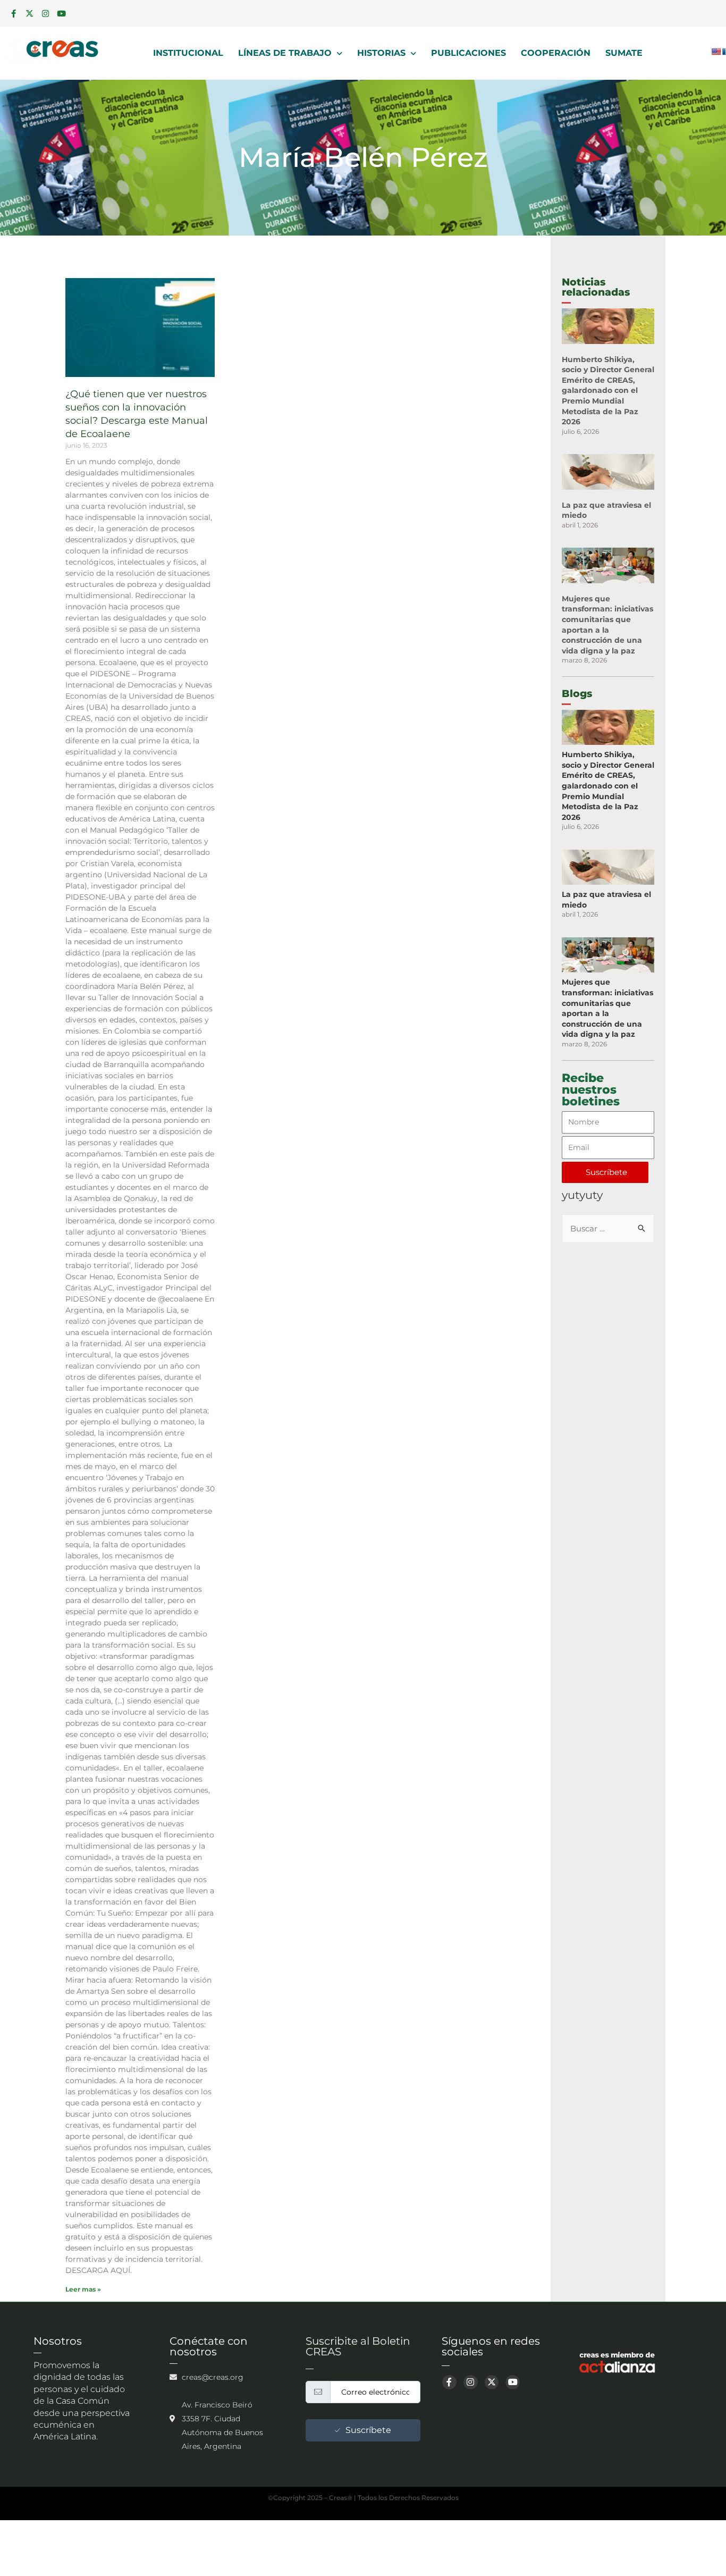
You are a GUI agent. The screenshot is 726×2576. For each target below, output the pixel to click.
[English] (716, 52)
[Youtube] (61, 13)
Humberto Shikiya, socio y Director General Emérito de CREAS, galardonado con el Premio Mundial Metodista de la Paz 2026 (608, 391)
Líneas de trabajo (285, 53)
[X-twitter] (29, 13)
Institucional (188, 53)
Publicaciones (468, 53)
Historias (381, 53)
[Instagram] (45, 13)
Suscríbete (368, 2430)
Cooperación (556, 53)
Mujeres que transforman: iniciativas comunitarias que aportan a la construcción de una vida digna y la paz (607, 625)
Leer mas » (83, 2289)
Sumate (624, 53)
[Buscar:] (608, 1228)
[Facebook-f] (13, 13)
